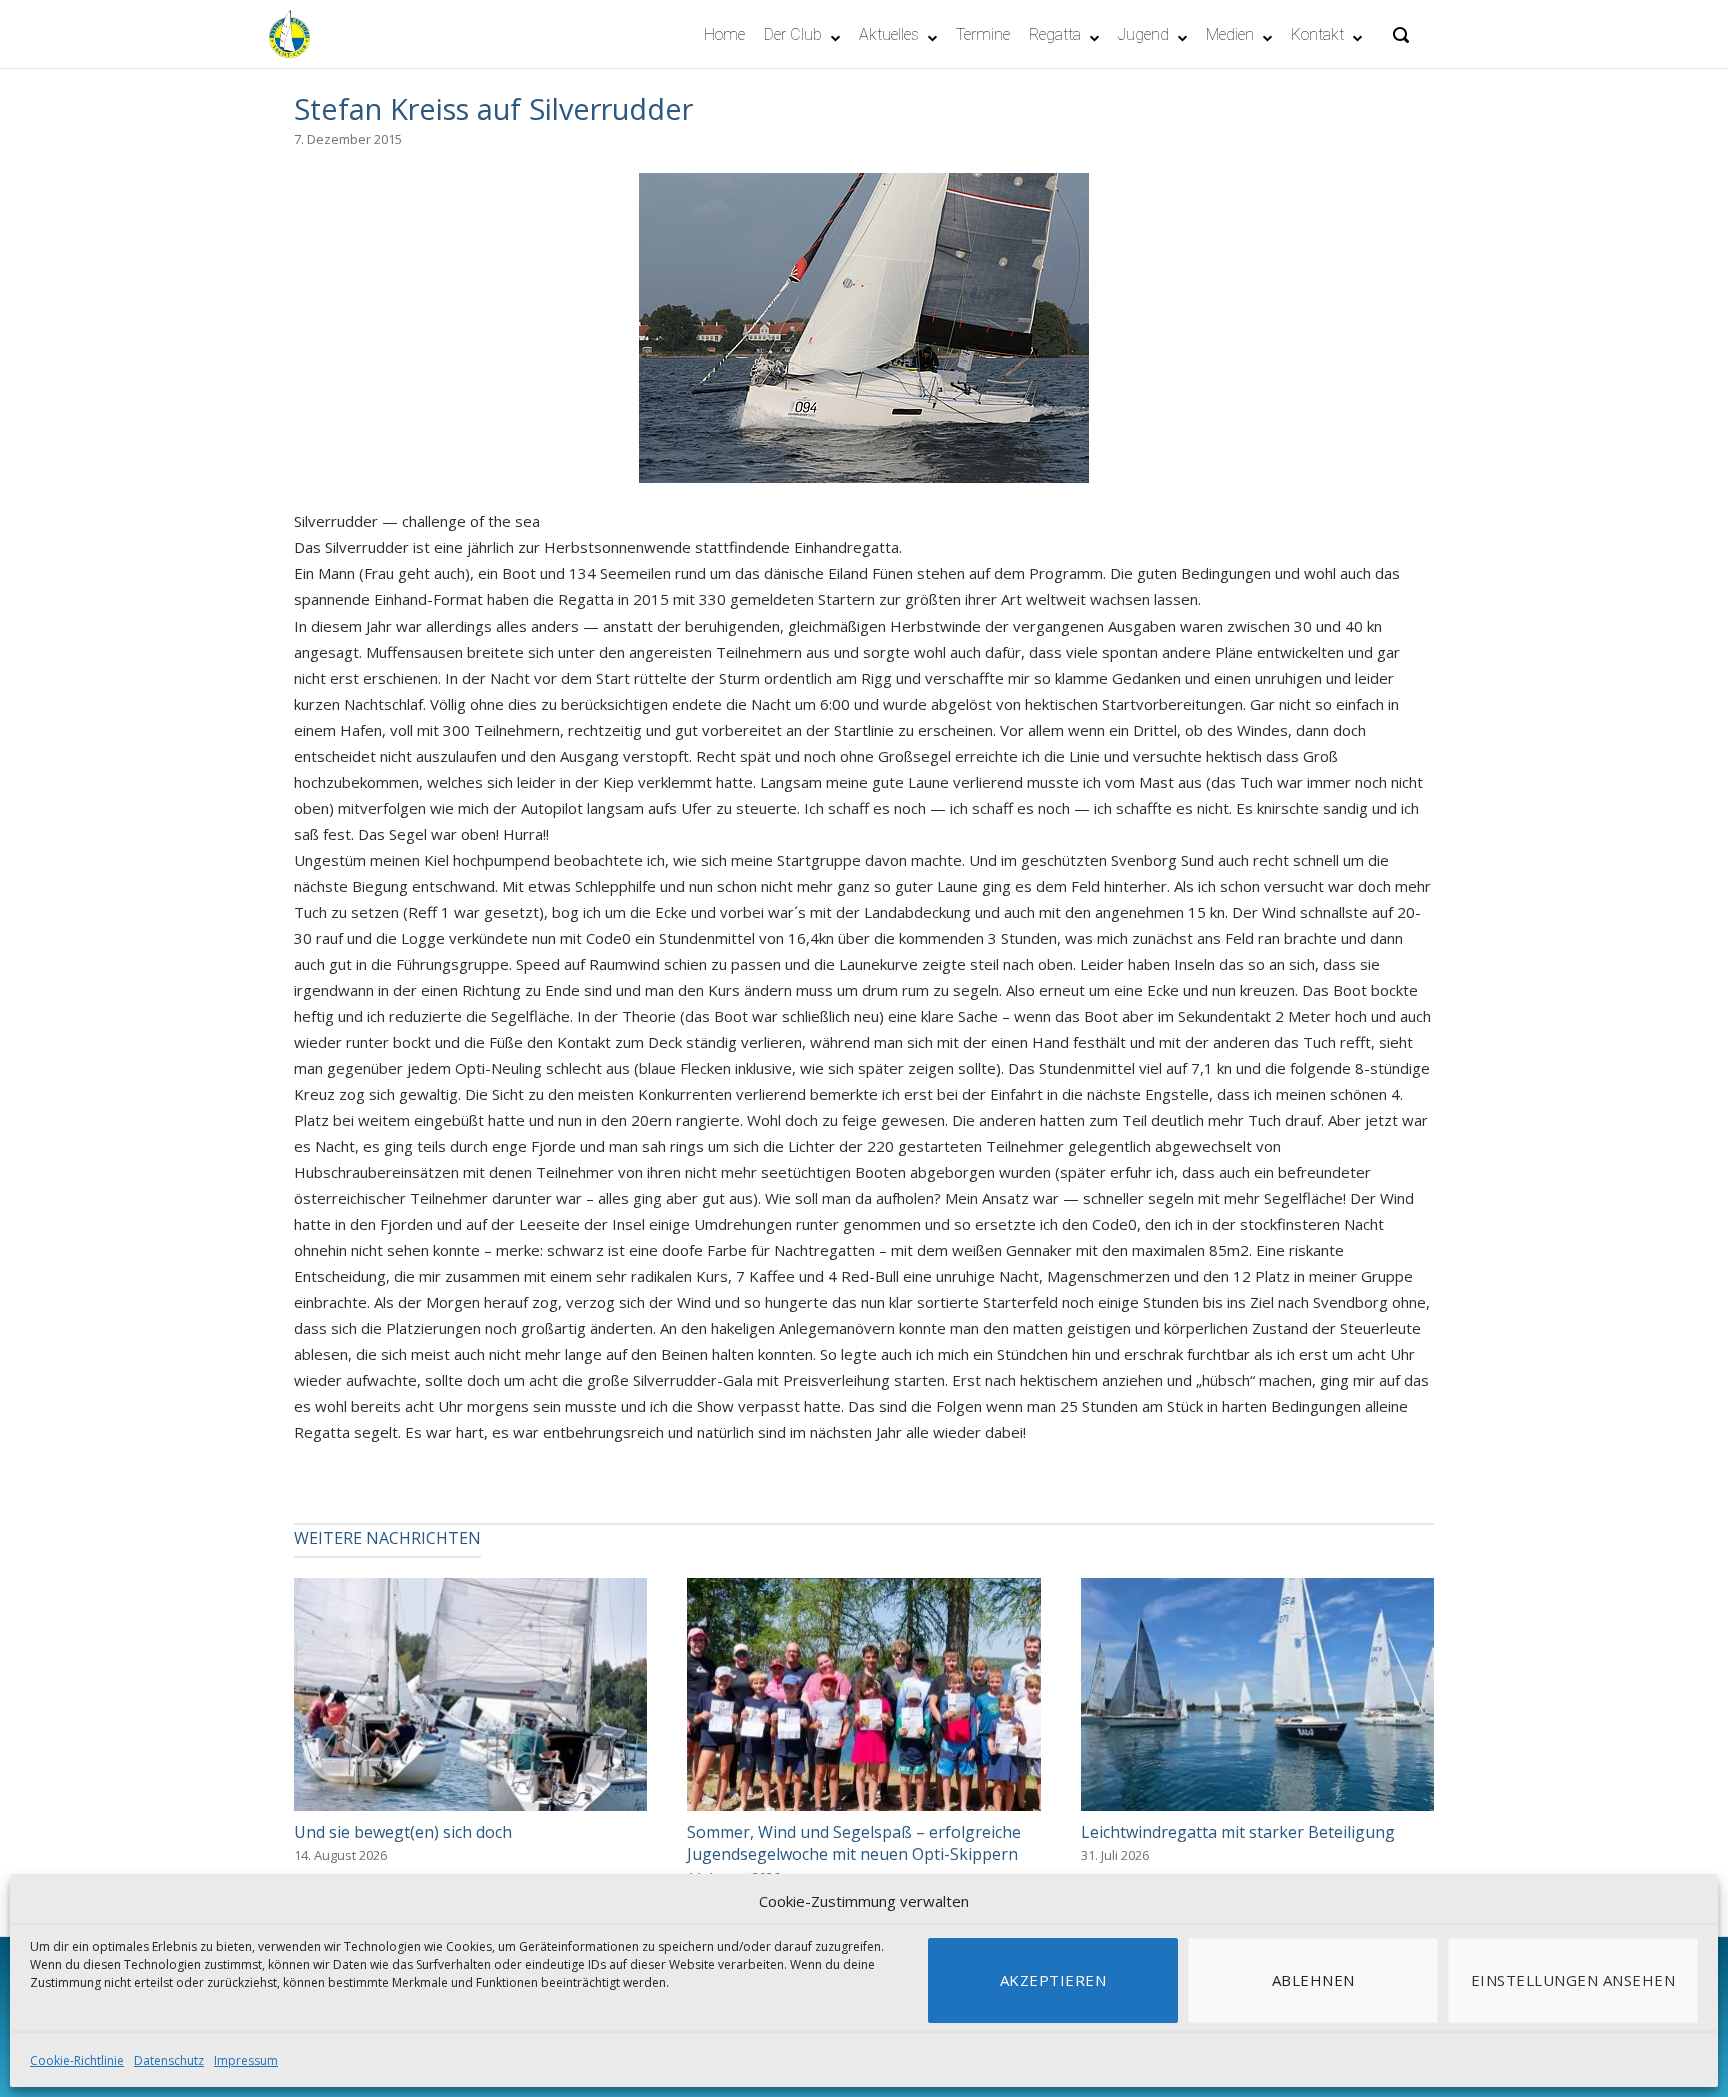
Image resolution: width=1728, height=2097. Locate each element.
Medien (1230, 34)
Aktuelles (889, 34)
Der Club (793, 34)
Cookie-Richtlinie (77, 2060)
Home (724, 34)
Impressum (246, 2060)
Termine (983, 34)
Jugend (1143, 34)
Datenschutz (169, 2060)
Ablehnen (1313, 1980)
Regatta (1055, 34)
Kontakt (1317, 34)
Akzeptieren (1053, 1980)
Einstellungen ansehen (1573, 1980)
